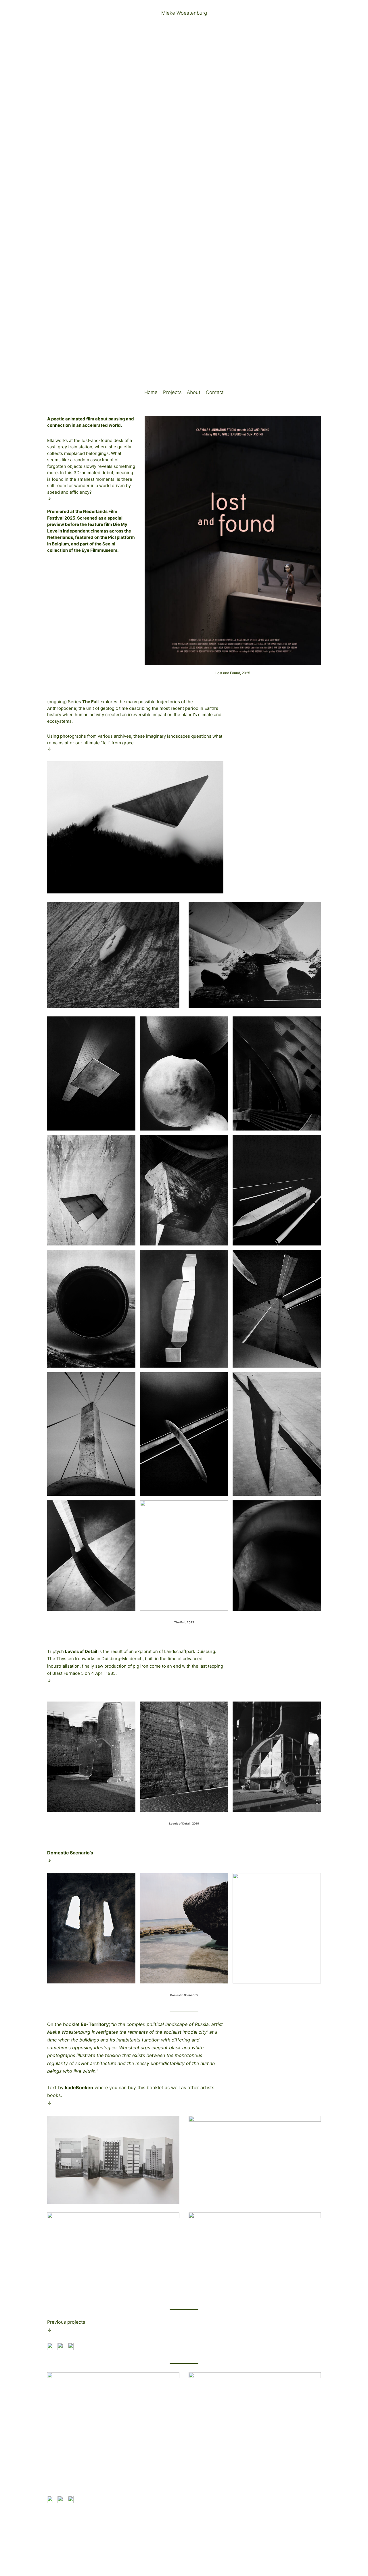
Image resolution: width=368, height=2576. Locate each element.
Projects (172, 392)
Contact (215, 392)
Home (151, 392)
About (194, 392)
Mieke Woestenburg (184, 13)
